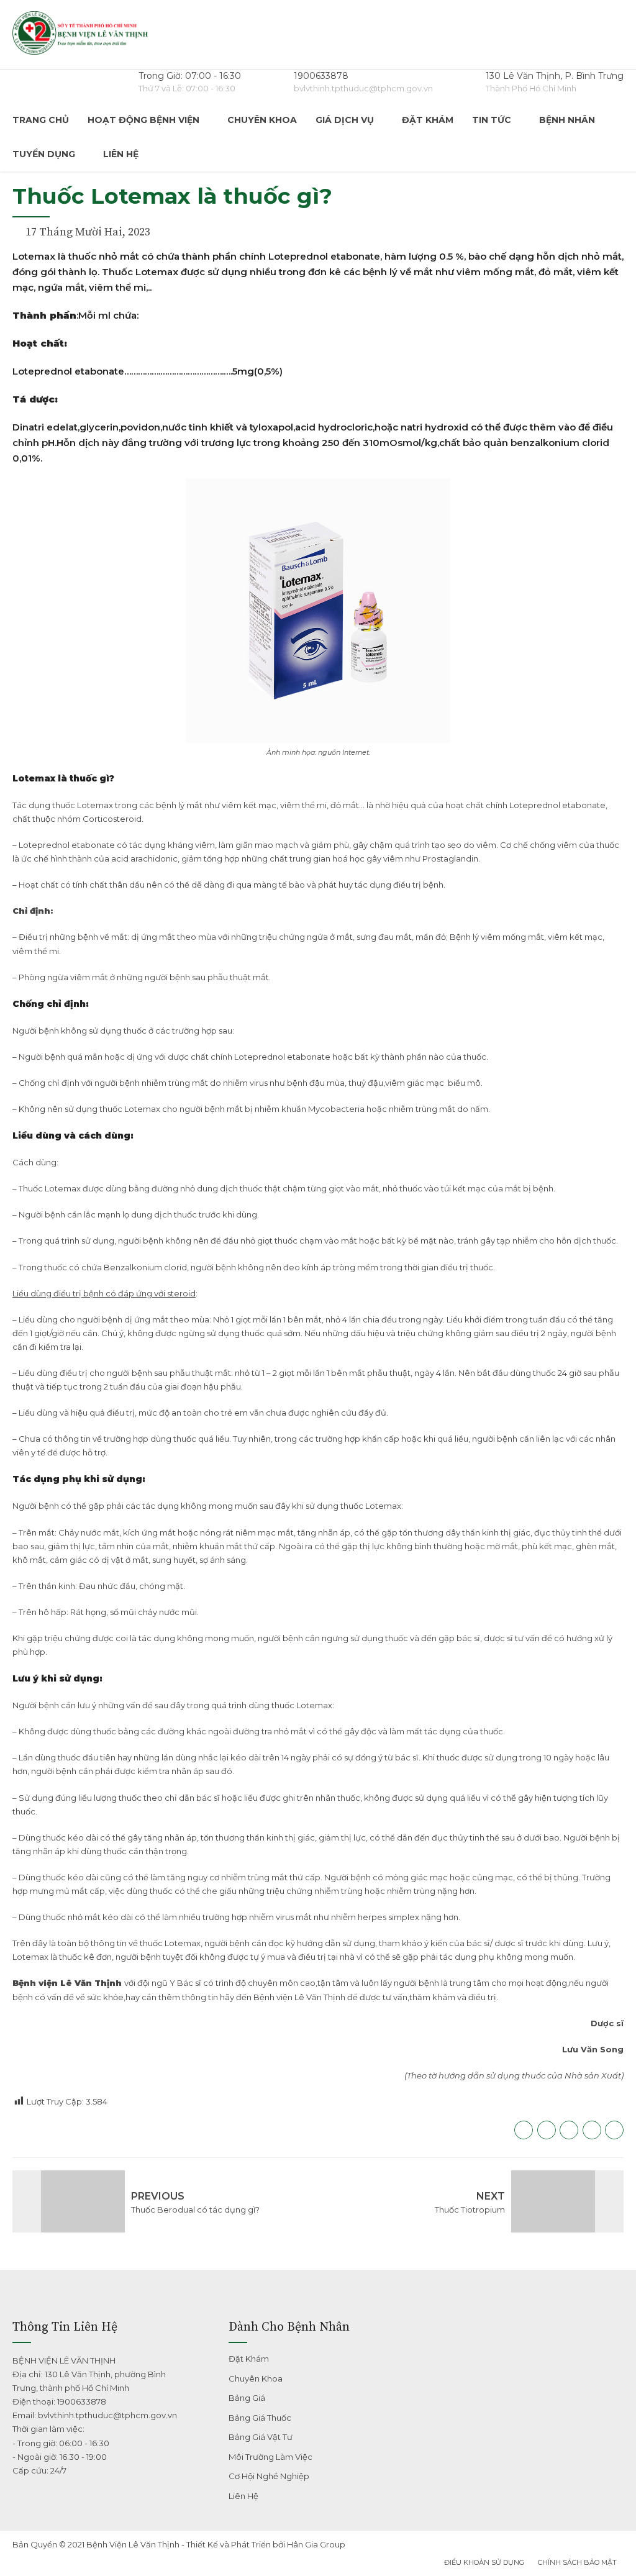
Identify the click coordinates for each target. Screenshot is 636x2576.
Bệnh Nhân (567, 120)
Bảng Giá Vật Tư (261, 2437)
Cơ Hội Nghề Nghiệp (269, 2476)
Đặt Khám (428, 120)
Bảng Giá (247, 2398)
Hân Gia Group (316, 2544)
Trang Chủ (41, 120)
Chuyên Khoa (262, 120)
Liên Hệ (121, 154)
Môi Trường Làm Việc (270, 2457)
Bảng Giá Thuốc (260, 2418)
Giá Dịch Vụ (345, 120)
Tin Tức (492, 120)
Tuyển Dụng (44, 154)
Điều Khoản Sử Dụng (484, 2562)
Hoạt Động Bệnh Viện (143, 120)
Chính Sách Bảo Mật (577, 2562)
